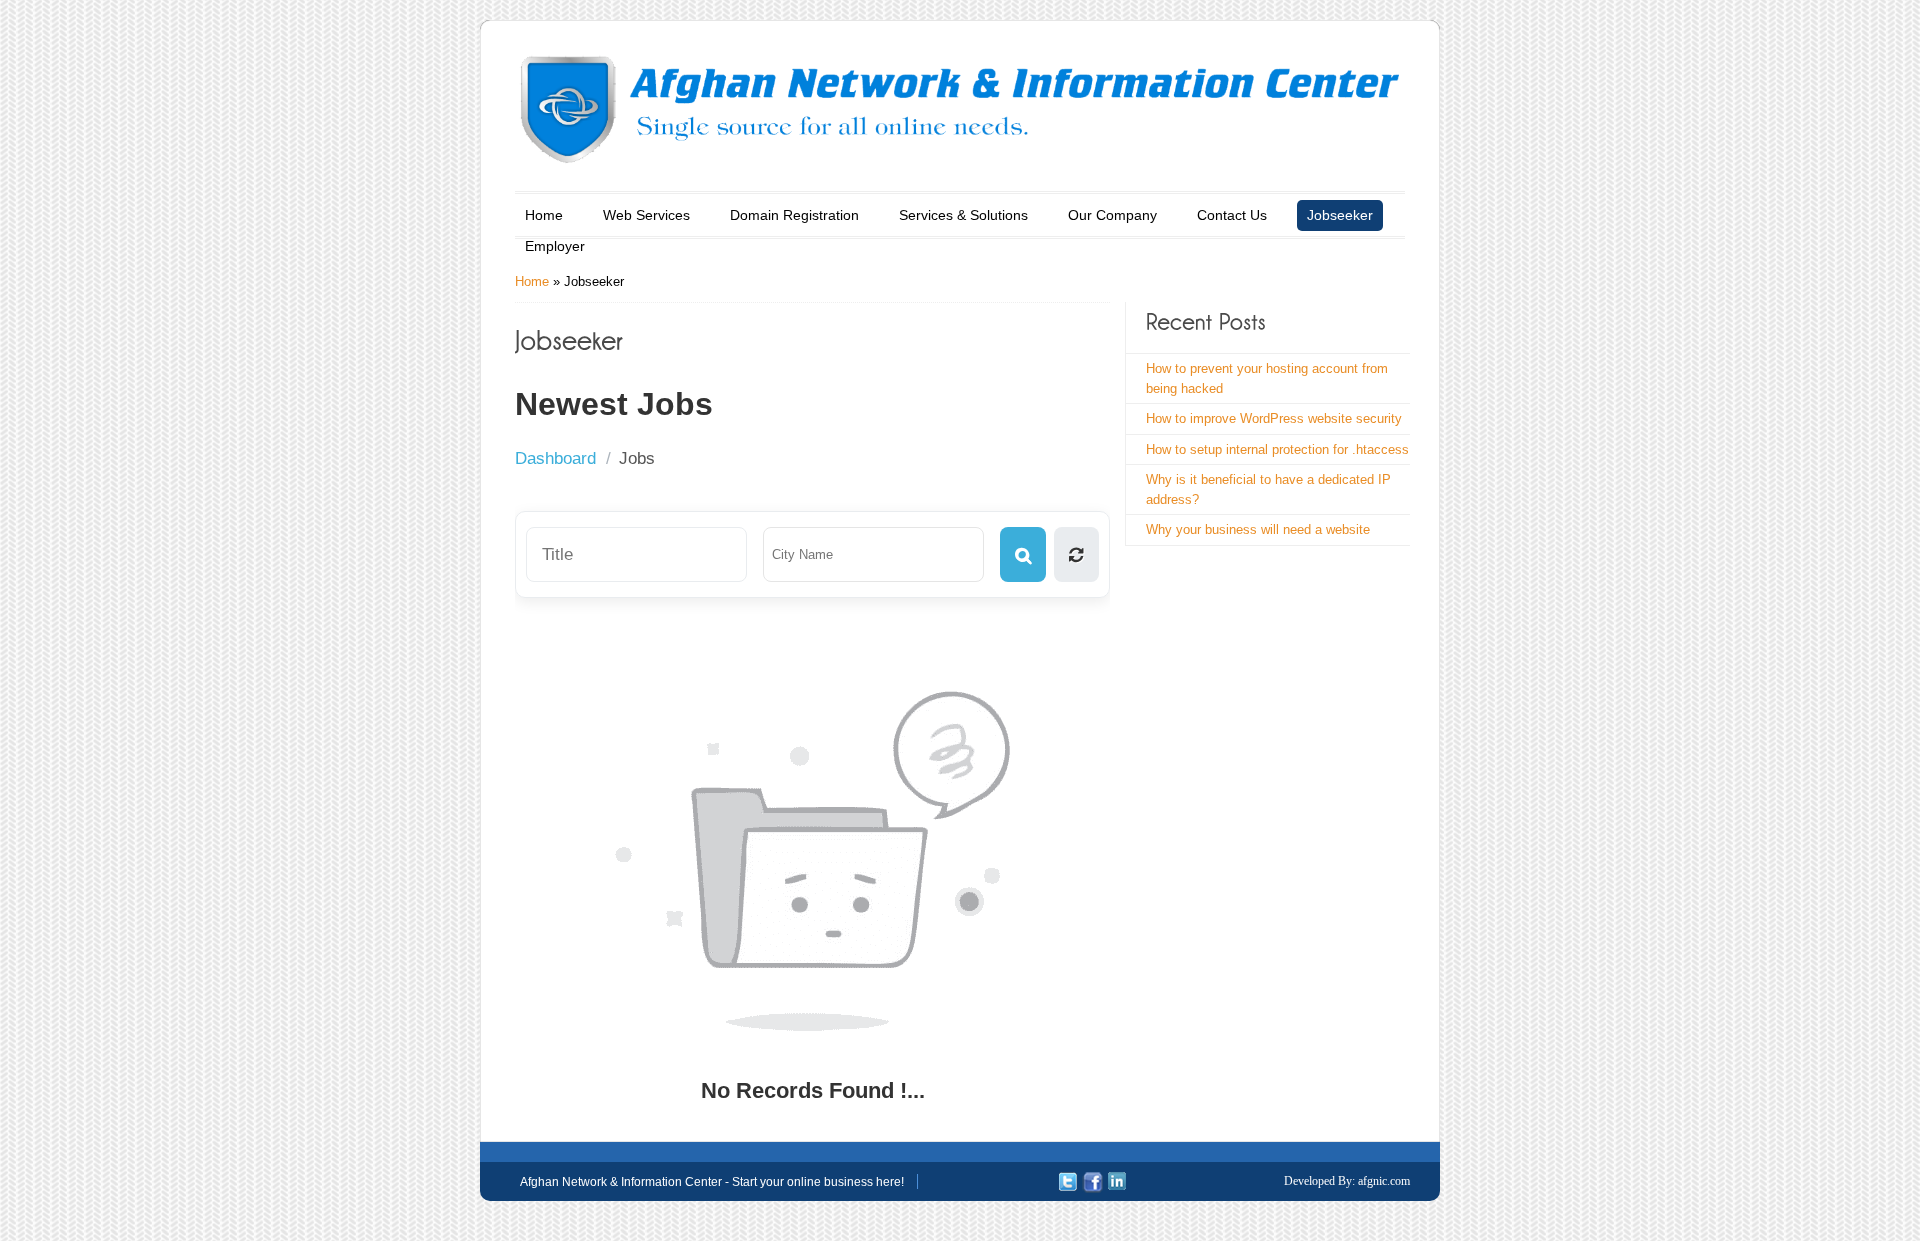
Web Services (646, 215)
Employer (555, 246)
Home (544, 215)
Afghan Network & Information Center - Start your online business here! (712, 1182)
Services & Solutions (963, 215)
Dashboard (555, 458)
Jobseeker (1340, 215)
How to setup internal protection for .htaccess (1277, 449)
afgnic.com (1384, 1181)
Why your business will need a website (1258, 529)
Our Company (1112, 215)
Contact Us (1232, 215)
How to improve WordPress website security (1274, 418)
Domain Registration (794, 215)
